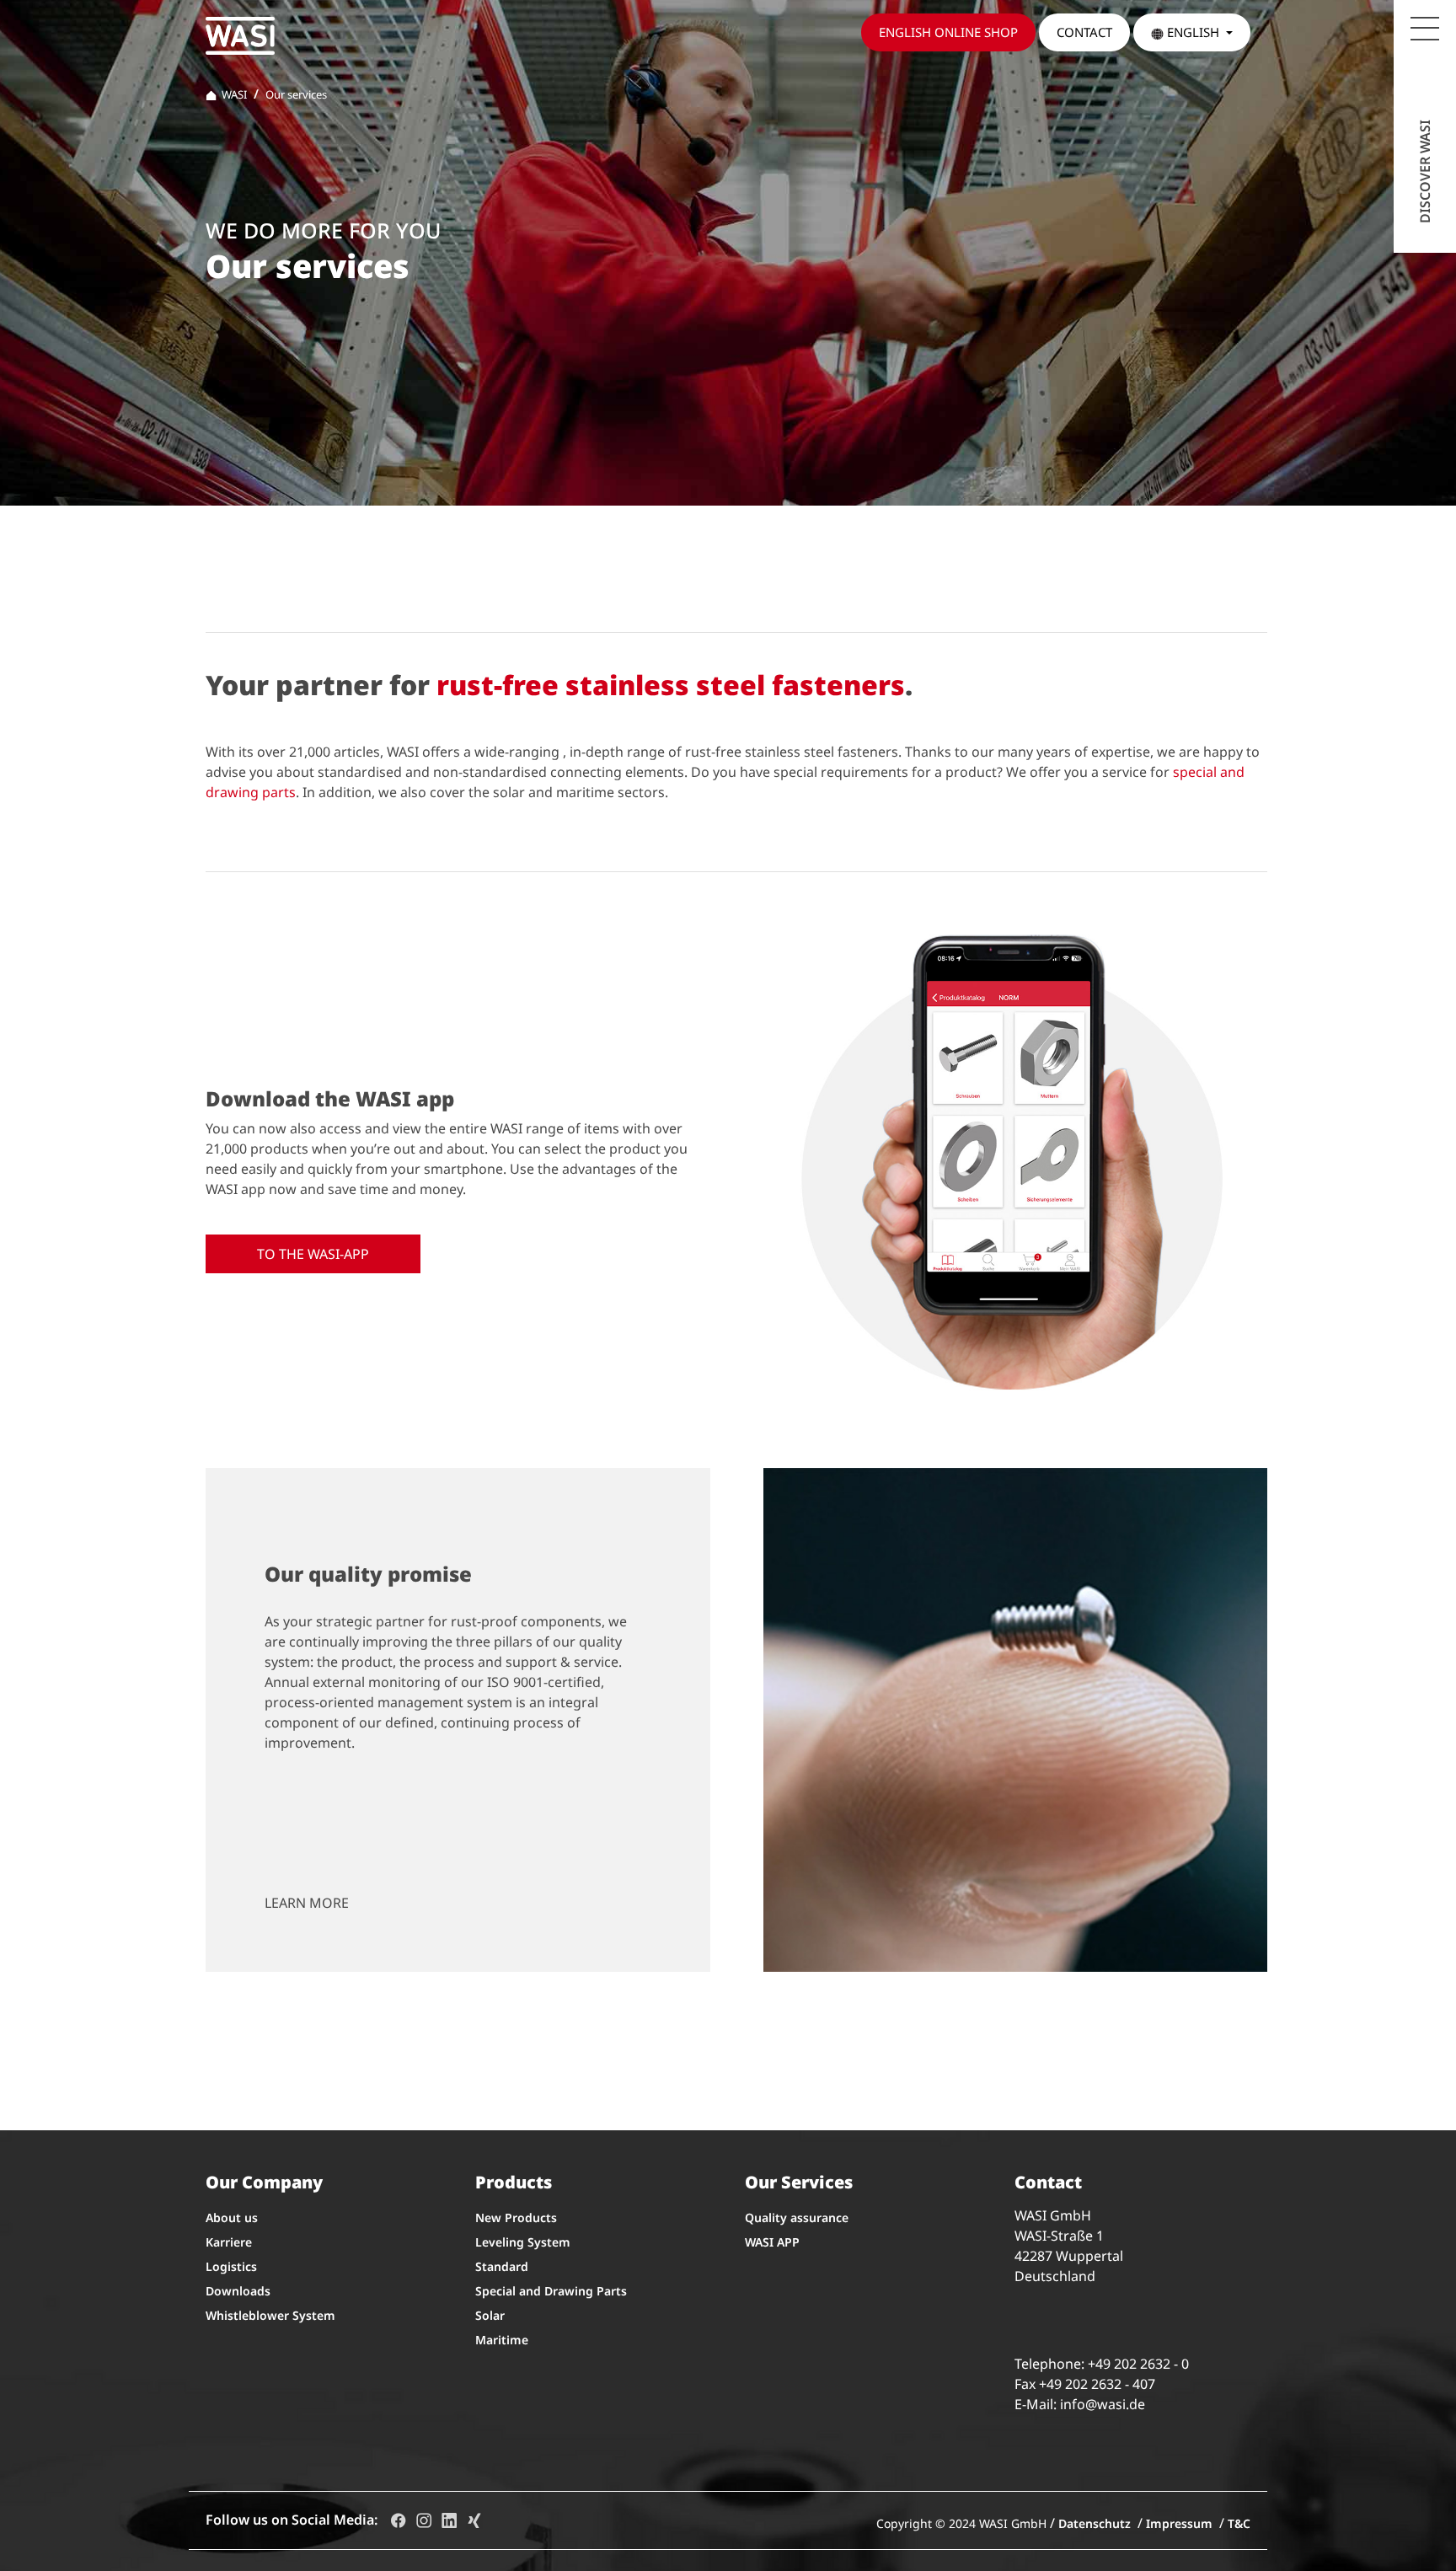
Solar (490, 2315)
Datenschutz (1095, 2523)
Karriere (229, 2242)
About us (232, 2217)
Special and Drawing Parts (551, 2291)
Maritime (502, 2340)
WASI (232, 94)
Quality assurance (797, 2217)
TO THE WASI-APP (313, 1254)
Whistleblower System (270, 2315)
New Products (516, 2217)
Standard (502, 2266)
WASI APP (772, 2242)
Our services (296, 94)
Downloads (238, 2291)
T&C (1239, 2523)
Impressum (1179, 2523)
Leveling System (523, 2242)
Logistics (231, 2266)
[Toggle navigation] (1425, 29)
